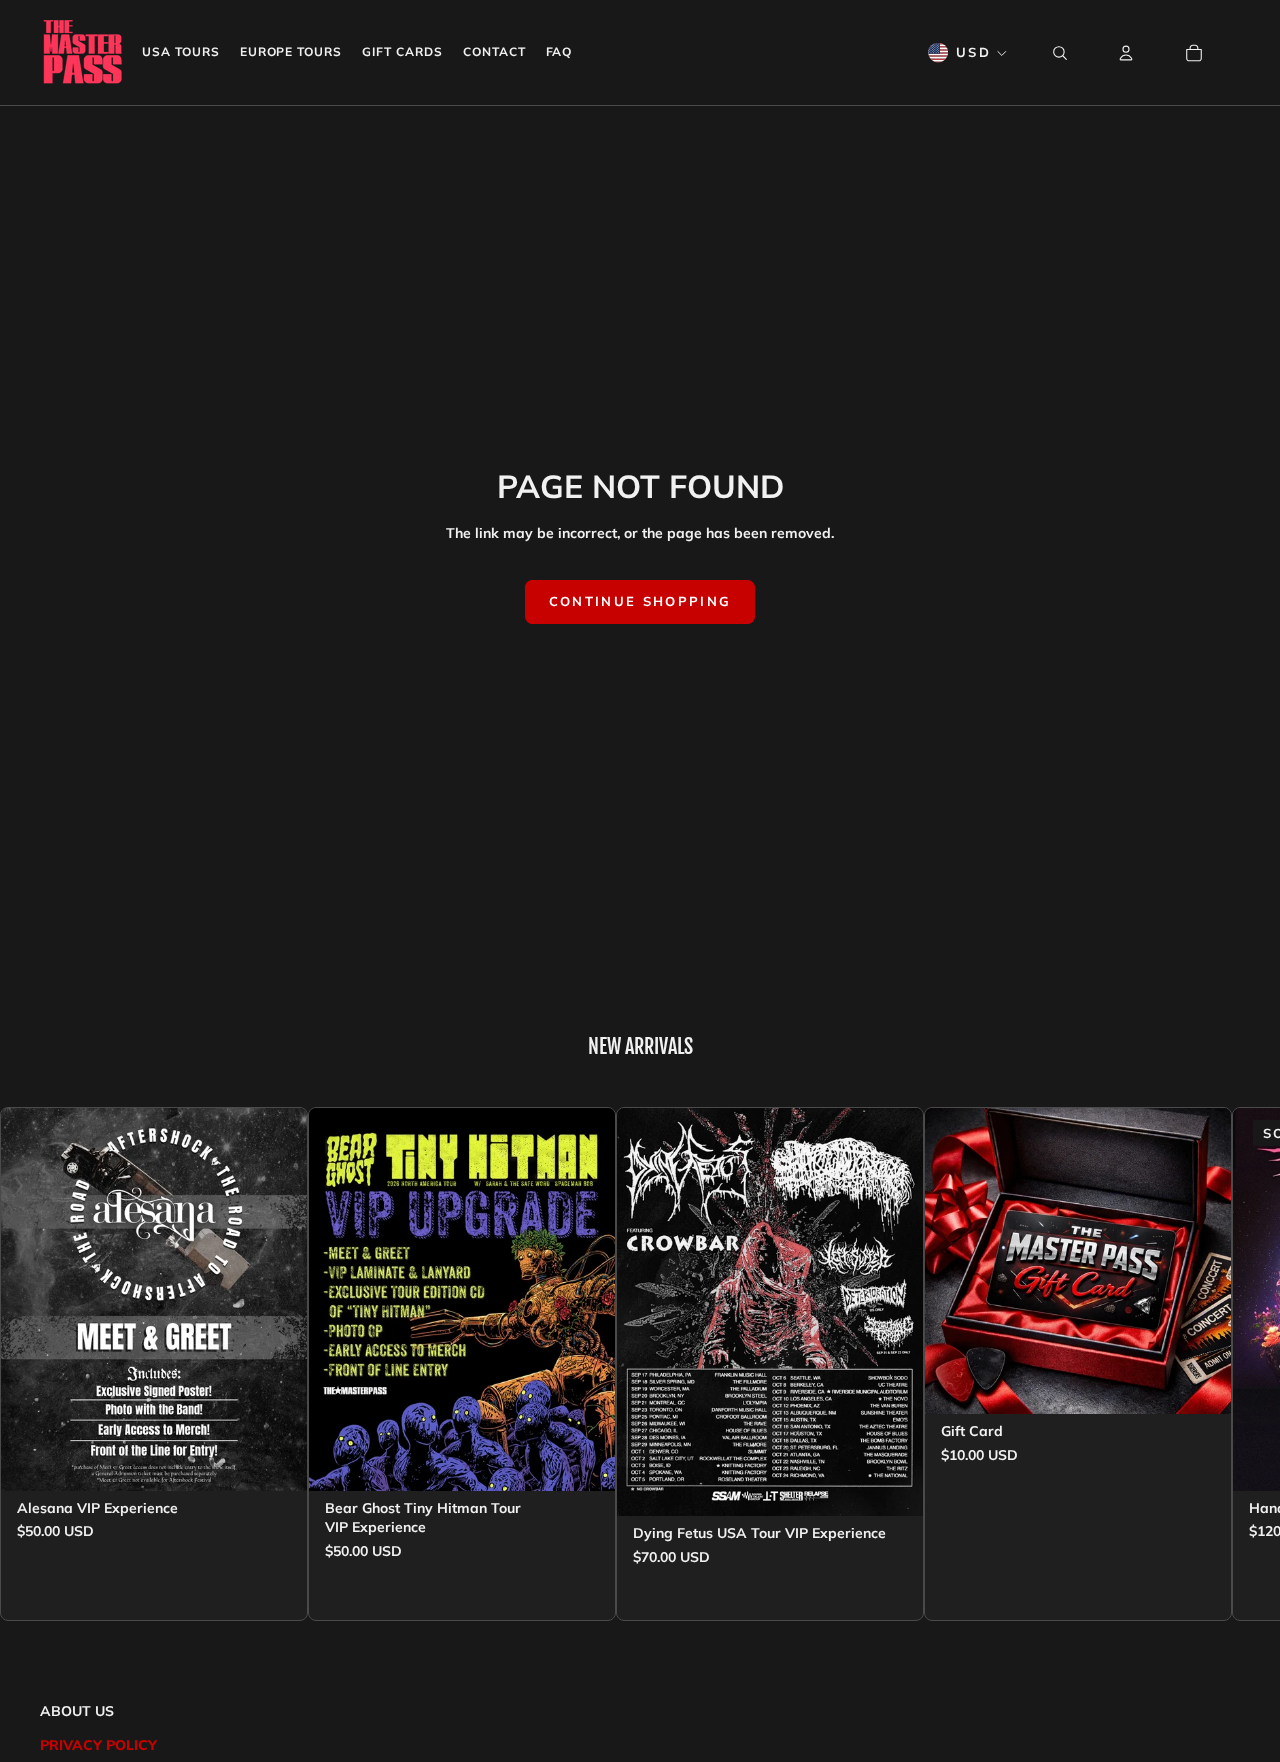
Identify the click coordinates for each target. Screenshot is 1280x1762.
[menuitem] (181, 53)
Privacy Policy (98, 1745)
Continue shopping (640, 601)
